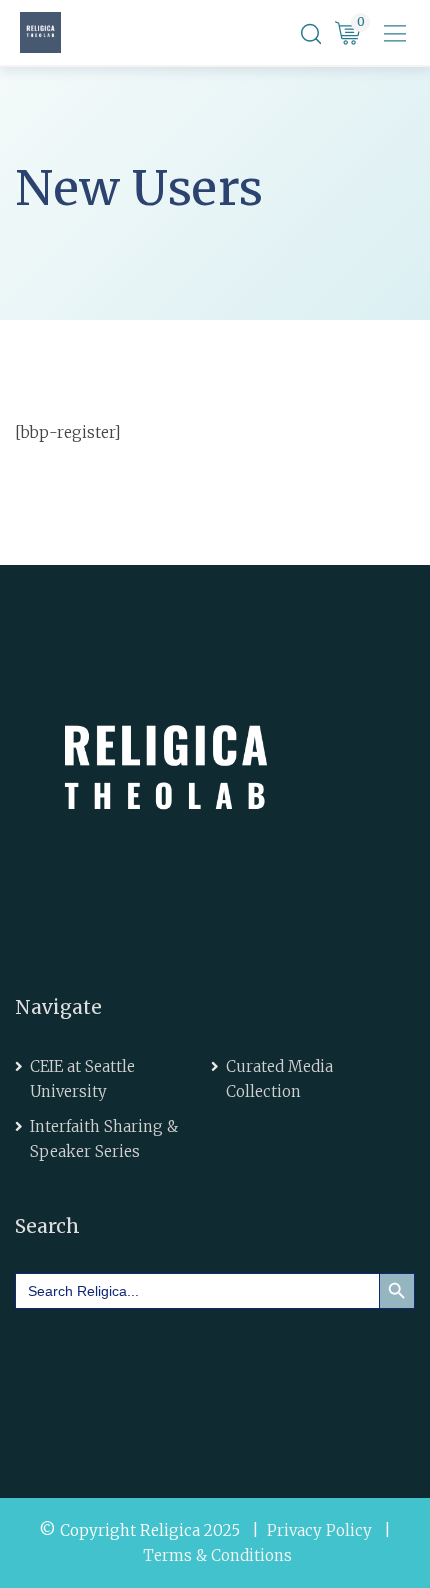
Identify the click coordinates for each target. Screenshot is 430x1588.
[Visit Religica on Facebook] (45, 1374)
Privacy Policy (319, 1530)
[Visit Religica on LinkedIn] (101, 1374)
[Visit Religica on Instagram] (214, 1374)
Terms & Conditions (217, 1555)
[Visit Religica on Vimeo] (158, 1374)
